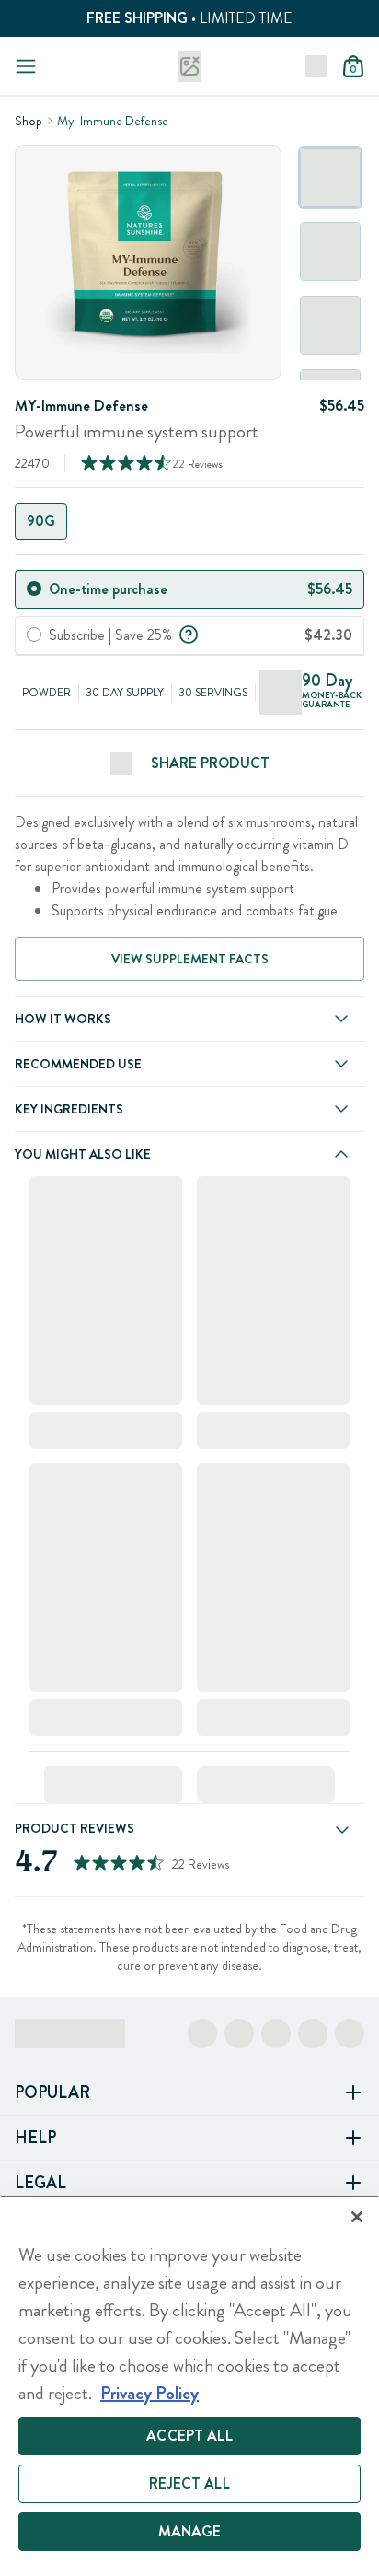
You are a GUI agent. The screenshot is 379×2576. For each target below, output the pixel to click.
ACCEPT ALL (189, 2436)
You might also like (83, 1154)
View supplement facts (190, 959)
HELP (35, 2138)
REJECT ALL (189, 2483)
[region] (189, 2385)
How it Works (63, 1019)
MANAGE (190, 2531)
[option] (330, 178)
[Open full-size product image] (148, 262)
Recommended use (78, 1064)
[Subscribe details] (189, 633)
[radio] (34, 589)
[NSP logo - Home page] (189, 66)
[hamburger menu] (26, 66)
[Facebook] (202, 2034)
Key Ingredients (69, 1109)
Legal (40, 2183)
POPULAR (52, 2092)
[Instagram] (239, 2034)
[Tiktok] (276, 2034)
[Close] (357, 2217)
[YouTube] (350, 2034)
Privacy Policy (149, 2393)
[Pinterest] (313, 2034)
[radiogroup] (189, 521)
